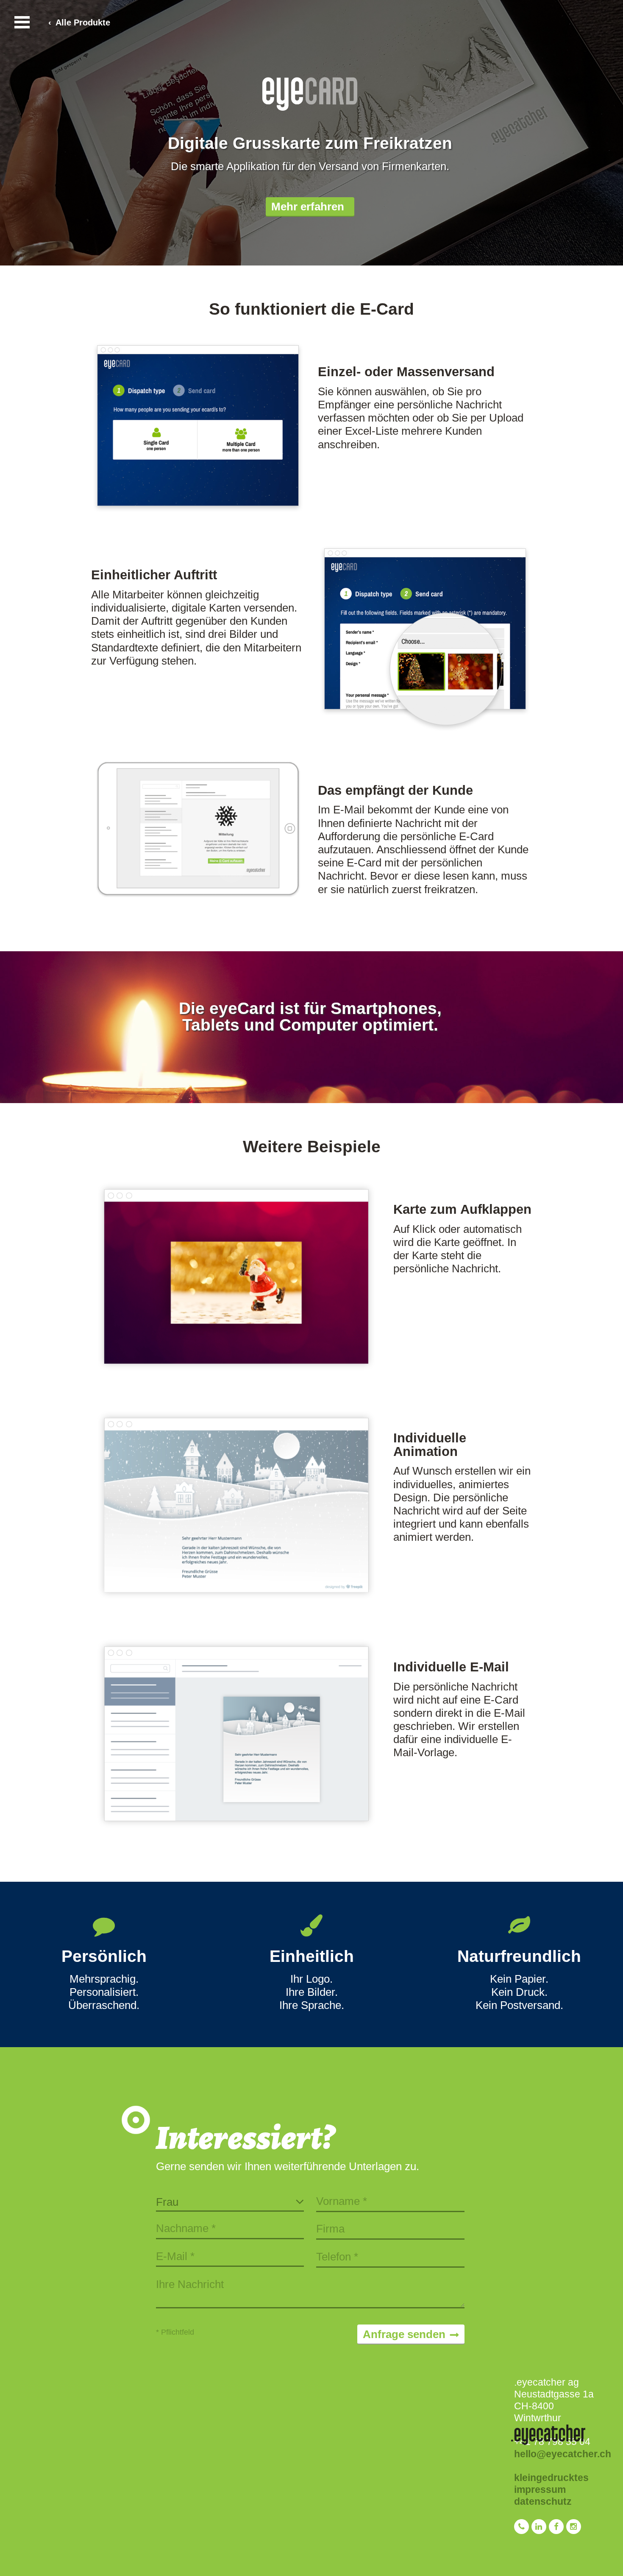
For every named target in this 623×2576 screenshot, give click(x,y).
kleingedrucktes (551, 2478)
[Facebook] (558, 2531)
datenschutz (543, 2501)
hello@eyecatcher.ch (563, 2454)
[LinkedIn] (540, 2531)
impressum (540, 2489)
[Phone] (523, 2531)
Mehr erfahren (308, 207)
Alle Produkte (83, 22)
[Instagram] (574, 2531)
